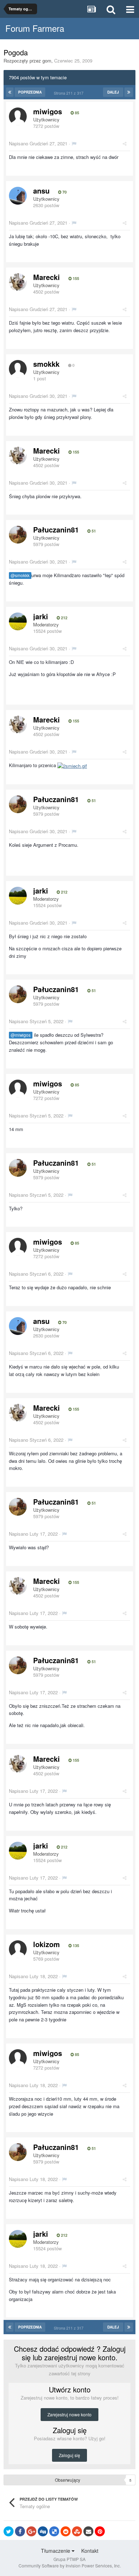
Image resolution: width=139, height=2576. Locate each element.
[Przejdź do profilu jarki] (18, 621)
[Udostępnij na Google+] (31, 2531)
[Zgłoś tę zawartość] (74, 143)
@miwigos (21, 1035)
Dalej (113, 92)
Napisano (38, 143)
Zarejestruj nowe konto (69, 2414)
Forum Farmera (35, 28)
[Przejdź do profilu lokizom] (18, 1949)
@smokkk (20, 575)
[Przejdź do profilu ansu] (18, 196)
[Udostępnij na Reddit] (66, 2531)
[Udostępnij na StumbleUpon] (77, 2531)
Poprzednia (30, 92)
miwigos (48, 111)
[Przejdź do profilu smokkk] (18, 369)
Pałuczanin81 (56, 529)
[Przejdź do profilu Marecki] (18, 282)
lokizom (47, 1944)
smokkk (46, 364)
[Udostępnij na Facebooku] (20, 2531)
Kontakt (90, 2551)
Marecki (47, 277)
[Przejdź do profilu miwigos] (18, 116)
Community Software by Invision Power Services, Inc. (70, 2565)
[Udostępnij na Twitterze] (9, 2531)
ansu (41, 191)
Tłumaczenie (56, 2551)
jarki (41, 616)
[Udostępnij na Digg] (43, 2531)
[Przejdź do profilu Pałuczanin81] (18, 535)
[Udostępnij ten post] (125, 143)
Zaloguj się (69, 2455)
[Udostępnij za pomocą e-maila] (88, 2531)
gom (47, 61)
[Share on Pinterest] (100, 2531)
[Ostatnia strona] (129, 92)
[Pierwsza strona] (10, 92)
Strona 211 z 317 (70, 93)
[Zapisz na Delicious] (54, 2531)
